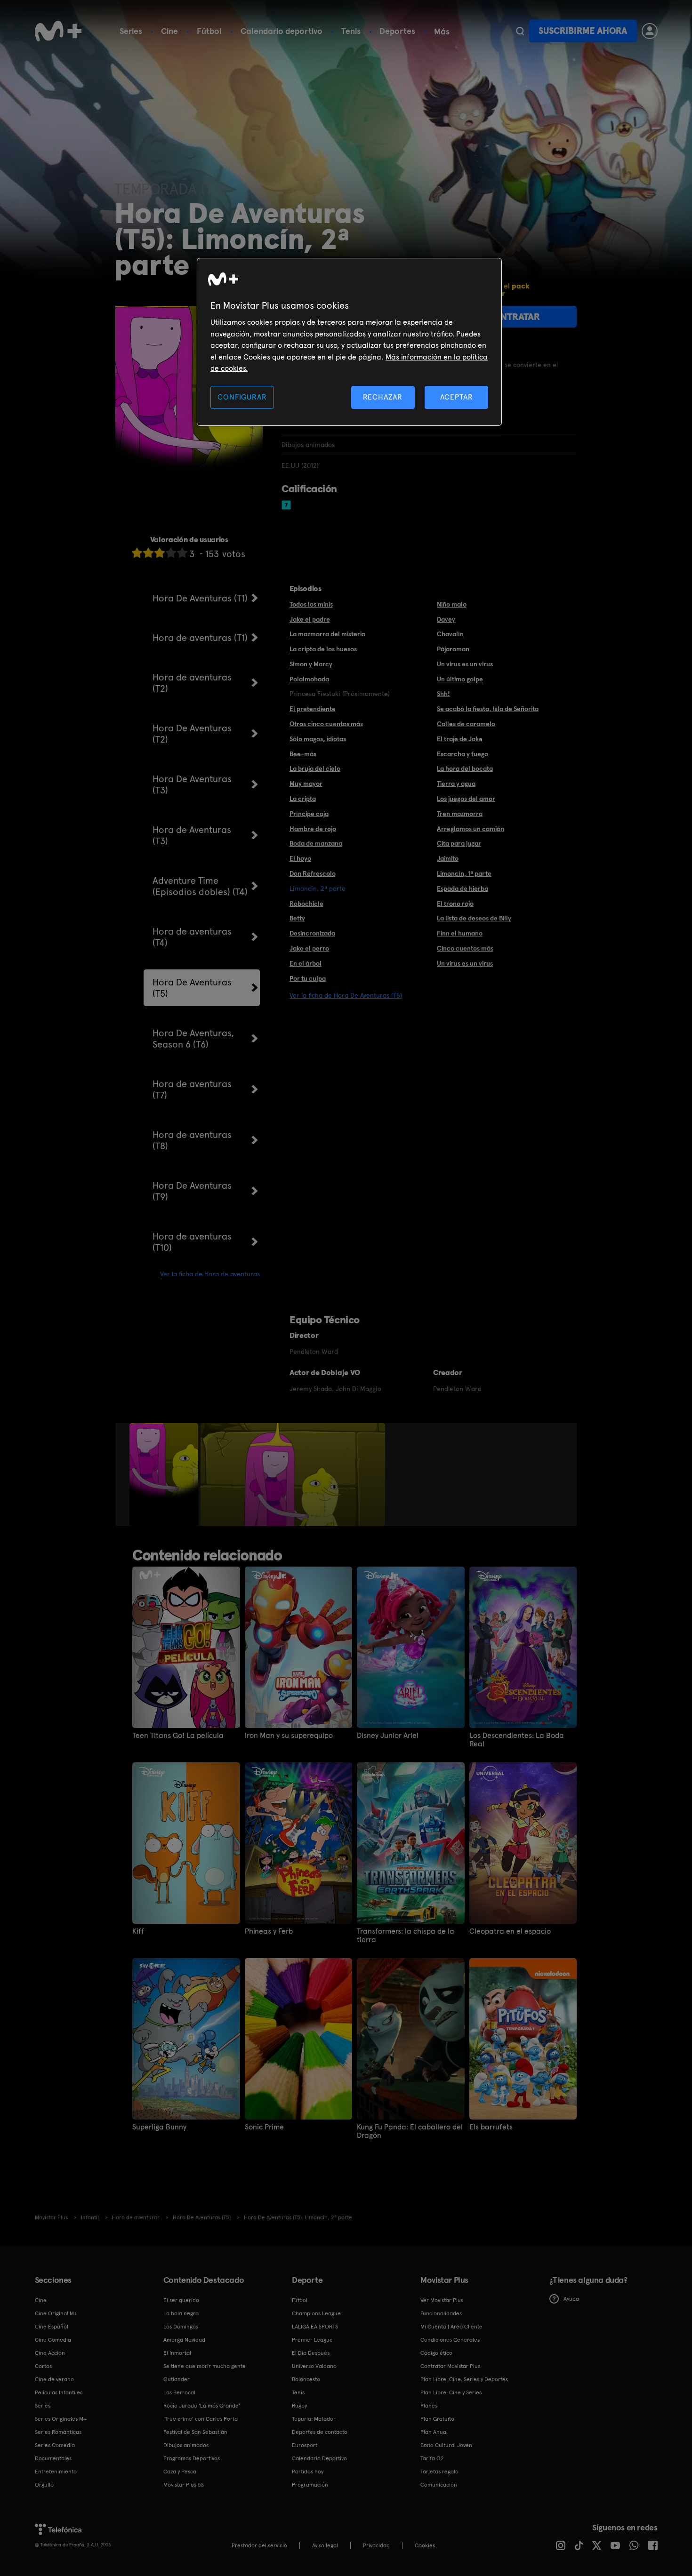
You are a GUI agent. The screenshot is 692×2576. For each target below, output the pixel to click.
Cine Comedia (53, 2340)
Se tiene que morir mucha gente (205, 2366)
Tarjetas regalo (439, 2472)
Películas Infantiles (59, 2392)
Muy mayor (306, 784)
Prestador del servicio (259, 2545)
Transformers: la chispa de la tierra (406, 1936)
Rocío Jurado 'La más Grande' (202, 2406)
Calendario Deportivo (319, 2458)
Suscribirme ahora (583, 31)
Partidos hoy (308, 2472)
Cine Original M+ (56, 2313)
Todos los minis (311, 604)
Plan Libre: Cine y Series (451, 2392)
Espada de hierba (463, 888)
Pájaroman (453, 649)
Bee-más (303, 754)
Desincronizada (312, 933)
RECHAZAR (383, 397)
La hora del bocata (465, 768)
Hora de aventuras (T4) (192, 937)
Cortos (43, 2366)
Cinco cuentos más (465, 948)
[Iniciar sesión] (650, 31)
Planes (429, 2406)
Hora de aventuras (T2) (192, 683)
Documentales (53, 2458)
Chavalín (450, 634)
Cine (169, 31)
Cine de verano (54, 2379)
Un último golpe (460, 679)
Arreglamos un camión (471, 829)
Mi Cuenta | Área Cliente (451, 2327)
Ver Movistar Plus (442, 2300)
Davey (446, 619)
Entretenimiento (56, 2472)
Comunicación (439, 2485)
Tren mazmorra (460, 814)
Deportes (397, 31)
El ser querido (181, 2300)
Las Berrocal (179, 2392)
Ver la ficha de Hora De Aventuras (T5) (346, 995)
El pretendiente (313, 709)
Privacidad (376, 2545)
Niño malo (452, 604)
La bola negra (181, 2313)
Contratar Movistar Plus (450, 2366)
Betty (297, 918)
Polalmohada (309, 679)
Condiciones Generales (450, 2340)
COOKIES (425, 2545)
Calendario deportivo (282, 31)
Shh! (443, 694)
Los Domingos (181, 2327)
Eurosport (305, 2445)
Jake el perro (309, 948)
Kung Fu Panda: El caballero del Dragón (410, 2131)
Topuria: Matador (314, 2419)
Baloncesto (306, 2379)
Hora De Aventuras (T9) (192, 1191)
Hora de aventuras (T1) (200, 638)
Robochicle (306, 904)
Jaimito (448, 858)
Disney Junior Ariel (388, 1736)
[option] (165, 1475)
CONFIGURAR (242, 397)
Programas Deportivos (192, 2458)
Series (131, 31)
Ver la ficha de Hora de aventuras (210, 1274)
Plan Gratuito (437, 2419)
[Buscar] (520, 31)
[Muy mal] (137, 553)
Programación (310, 2485)
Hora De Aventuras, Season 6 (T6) (193, 1039)
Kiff (138, 1931)
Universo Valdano (314, 2366)
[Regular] (160, 553)
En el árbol (306, 963)
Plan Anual (434, 2432)
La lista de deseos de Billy (474, 918)
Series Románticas (58, 2432)
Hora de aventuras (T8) (192, 1140)
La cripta (303, 799)
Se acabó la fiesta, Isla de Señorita (488, 709)
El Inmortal (177, 2353)
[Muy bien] (182, 553)
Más (442, 32)
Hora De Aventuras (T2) (192, 734)
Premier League (312, 2340)
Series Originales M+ (61, 2419)
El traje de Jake (460, 739)
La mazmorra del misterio (327, 634)
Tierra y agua (456, 784)
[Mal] (148, 553)
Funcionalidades (441, 2313)
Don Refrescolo (313, 873)
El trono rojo (455, 904)
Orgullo (44, 2485)
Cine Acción (50, 2353)
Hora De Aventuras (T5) (192, 988)
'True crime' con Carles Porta (201, 2419)
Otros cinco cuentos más (326, 724)
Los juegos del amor (466, 799)
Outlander (177, 2379)
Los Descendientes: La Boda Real (517, 1740)
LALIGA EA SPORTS (315, 2327)
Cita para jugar (459, 843)
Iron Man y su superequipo (289, 1736)
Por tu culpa (308, 978)
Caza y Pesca (180, 2472)
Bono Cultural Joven (446, 2445)
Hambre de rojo (313, 829)
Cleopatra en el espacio (510, 1931)
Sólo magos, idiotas (318, 739)
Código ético (436, 2353)
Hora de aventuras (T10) (192, 1242)
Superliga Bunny (159, 2127)
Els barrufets (491, 2127)
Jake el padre (310, 619)
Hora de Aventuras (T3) (192, 835)
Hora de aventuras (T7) (192, 1089)
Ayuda (571, 2299)
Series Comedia (55, 2445)
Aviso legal (325, 2545)
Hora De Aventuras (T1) (200, 598)
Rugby (299, 2406)
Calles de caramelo (466, 724)
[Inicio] (58, 31)
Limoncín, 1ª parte (464, 873)
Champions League (316, 2313)
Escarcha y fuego (463, 754)
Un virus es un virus (465, 664)
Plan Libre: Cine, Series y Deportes (464, 2379)
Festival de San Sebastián (195, 2432)
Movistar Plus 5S (184, 2485)
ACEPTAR (457, 397)
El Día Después (311, 2353)
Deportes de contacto (320, 2432)
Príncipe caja (309, 814)
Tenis (351, 31)
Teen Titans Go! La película (178, 1736)
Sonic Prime (264, 2127)
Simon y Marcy (311, 664)
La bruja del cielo (315, 768)
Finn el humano (460, 933)
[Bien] (171, 553)
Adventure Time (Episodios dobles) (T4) (200, 886)
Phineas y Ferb (269, 1931)
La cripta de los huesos (323, 649)
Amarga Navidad (184, 2340)
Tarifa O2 (432, 2458)
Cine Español (52, 2327)
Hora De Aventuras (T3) (192, 784)
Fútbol (209, 31)
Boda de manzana (316, 843)
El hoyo (300, 858)
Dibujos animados (186, 2445)
